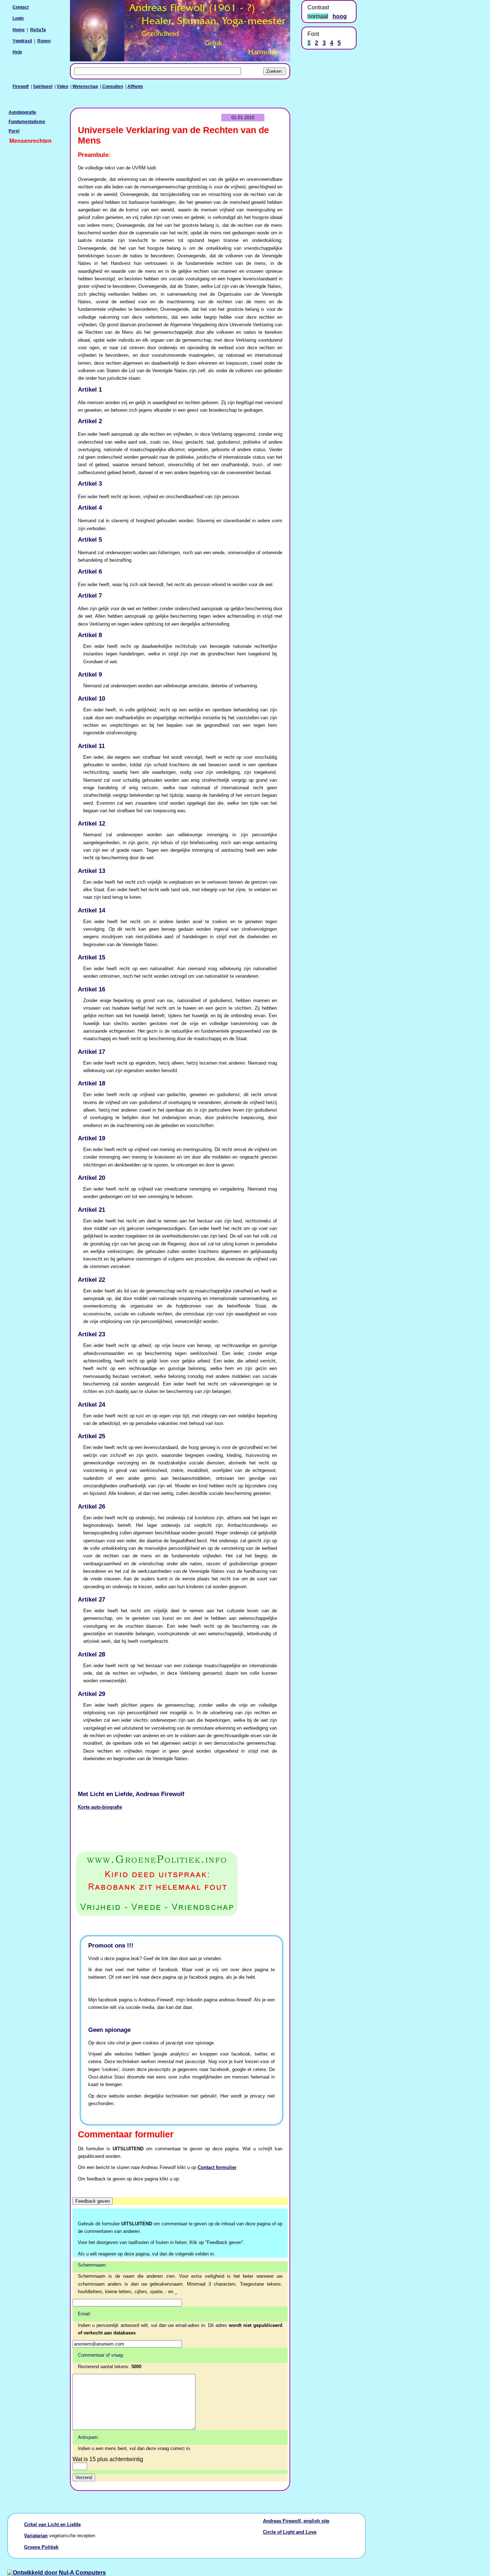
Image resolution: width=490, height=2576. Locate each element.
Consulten (113, 87)
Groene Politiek (41, 2547)
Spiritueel (43, 87)
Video (62, 87)
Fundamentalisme (27, 122)
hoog (340, 16)
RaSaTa (38, 30)
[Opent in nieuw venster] (180, 1884)
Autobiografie (22, 112)
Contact (21, 7)
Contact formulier (217, 2167)
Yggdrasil (22, 41)
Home (19, 30)
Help (17, 52)
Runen (44, 41)
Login (18, 18)
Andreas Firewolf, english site (296, 2521)
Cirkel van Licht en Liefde (52, 2524)
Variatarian (36, 2536)
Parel (14, 131)
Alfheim (135, 87)
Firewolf (21, 87)
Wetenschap (85, 87)
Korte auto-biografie (100, 1807)
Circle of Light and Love (290, 2532)
